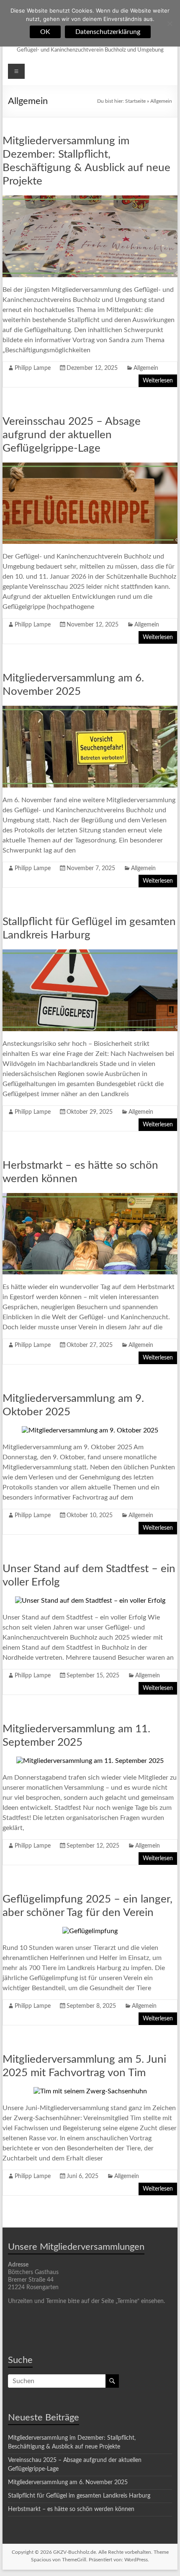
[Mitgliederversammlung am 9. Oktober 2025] (90, 1430)
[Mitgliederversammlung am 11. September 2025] (90, 1761)
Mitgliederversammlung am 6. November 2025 (68, 2482)
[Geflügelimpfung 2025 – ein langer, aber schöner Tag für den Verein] (90, 1931)
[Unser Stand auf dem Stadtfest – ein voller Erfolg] (90, 1601)
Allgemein (146, 368)
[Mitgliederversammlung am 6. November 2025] (90, 710)
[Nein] (170, 23)
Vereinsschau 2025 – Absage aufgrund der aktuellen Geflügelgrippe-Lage (72, 435)
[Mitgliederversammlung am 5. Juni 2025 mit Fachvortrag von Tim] (90, 2091)
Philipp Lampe (33, 368)
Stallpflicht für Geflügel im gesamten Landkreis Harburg (79, 2496)
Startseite (135, 101)
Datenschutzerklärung (108, 32)
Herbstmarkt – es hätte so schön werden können (71, 2509)
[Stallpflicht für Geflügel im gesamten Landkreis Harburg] (90, 954)
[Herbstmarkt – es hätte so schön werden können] (90, 1197)
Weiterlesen (158, 381)
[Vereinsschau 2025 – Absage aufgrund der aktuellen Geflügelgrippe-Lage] (90, 467)
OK (45, 32)
